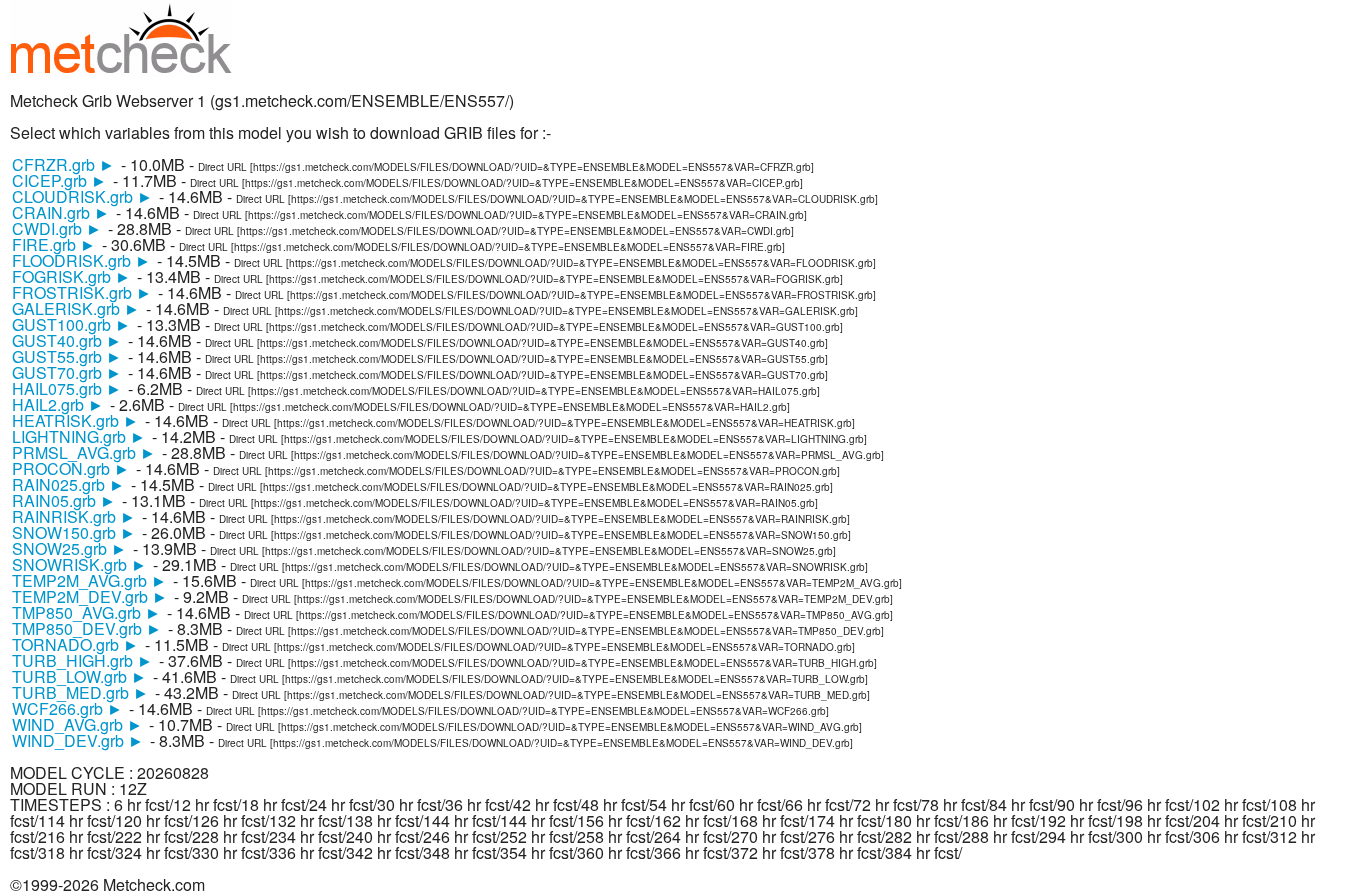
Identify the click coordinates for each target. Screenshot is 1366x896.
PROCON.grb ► (71, 468)
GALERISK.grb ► (76, 308)
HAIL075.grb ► (67, 388)
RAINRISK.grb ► (74, 516)
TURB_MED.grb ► (80, 692)
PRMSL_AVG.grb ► (84, 452)
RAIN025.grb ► (68, 484)
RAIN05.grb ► (64, 500)
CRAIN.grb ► (61, 212)
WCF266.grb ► (67, 708)
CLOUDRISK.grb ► (82, 196)
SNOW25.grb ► (69, 548)
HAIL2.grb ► (58, 404)
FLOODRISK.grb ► (81, 260)
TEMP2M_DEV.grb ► (90, 596)
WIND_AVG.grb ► (77, 724)
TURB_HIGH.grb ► (82, 660)
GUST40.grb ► (67, 340)
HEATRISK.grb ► (75, 420)
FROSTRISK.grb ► (82, 292)
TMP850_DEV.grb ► (87, 628)
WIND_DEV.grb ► (78, 740)
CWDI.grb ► (57, 228)
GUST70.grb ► (67, 372)
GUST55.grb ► (67, 356)
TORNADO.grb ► (75, 644)
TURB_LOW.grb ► (79, 676)
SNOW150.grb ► (74, 532)
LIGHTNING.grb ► (79, 436)
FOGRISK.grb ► (71, 276)
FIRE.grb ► (54, 244)
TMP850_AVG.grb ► (86, 612)
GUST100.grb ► (71, 324)
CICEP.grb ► (59, 180)
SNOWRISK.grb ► (79, 564)
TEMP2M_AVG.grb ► (89, 580)
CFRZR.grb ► (63, 164)
